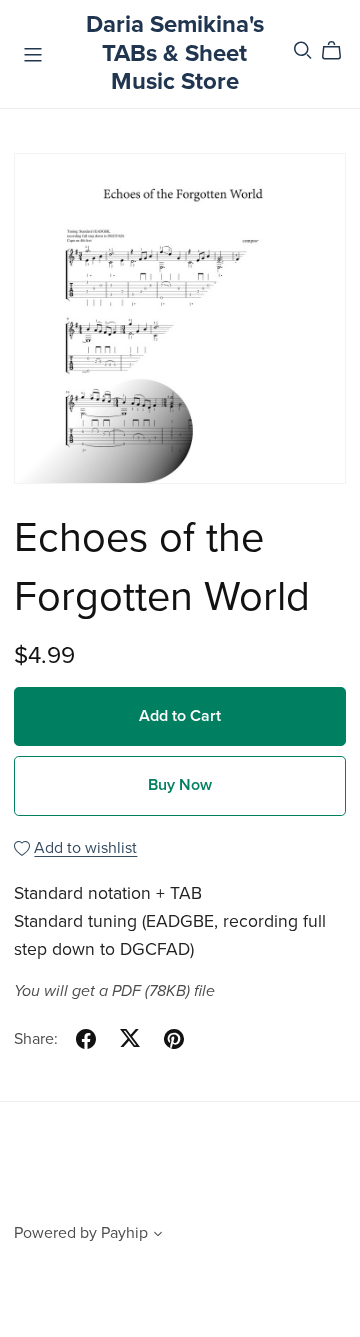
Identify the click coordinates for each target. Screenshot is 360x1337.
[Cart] (339, 51)
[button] (158, 1236)
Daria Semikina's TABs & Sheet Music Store (175, 53)
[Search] (303, 50)
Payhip (124, 1233)
